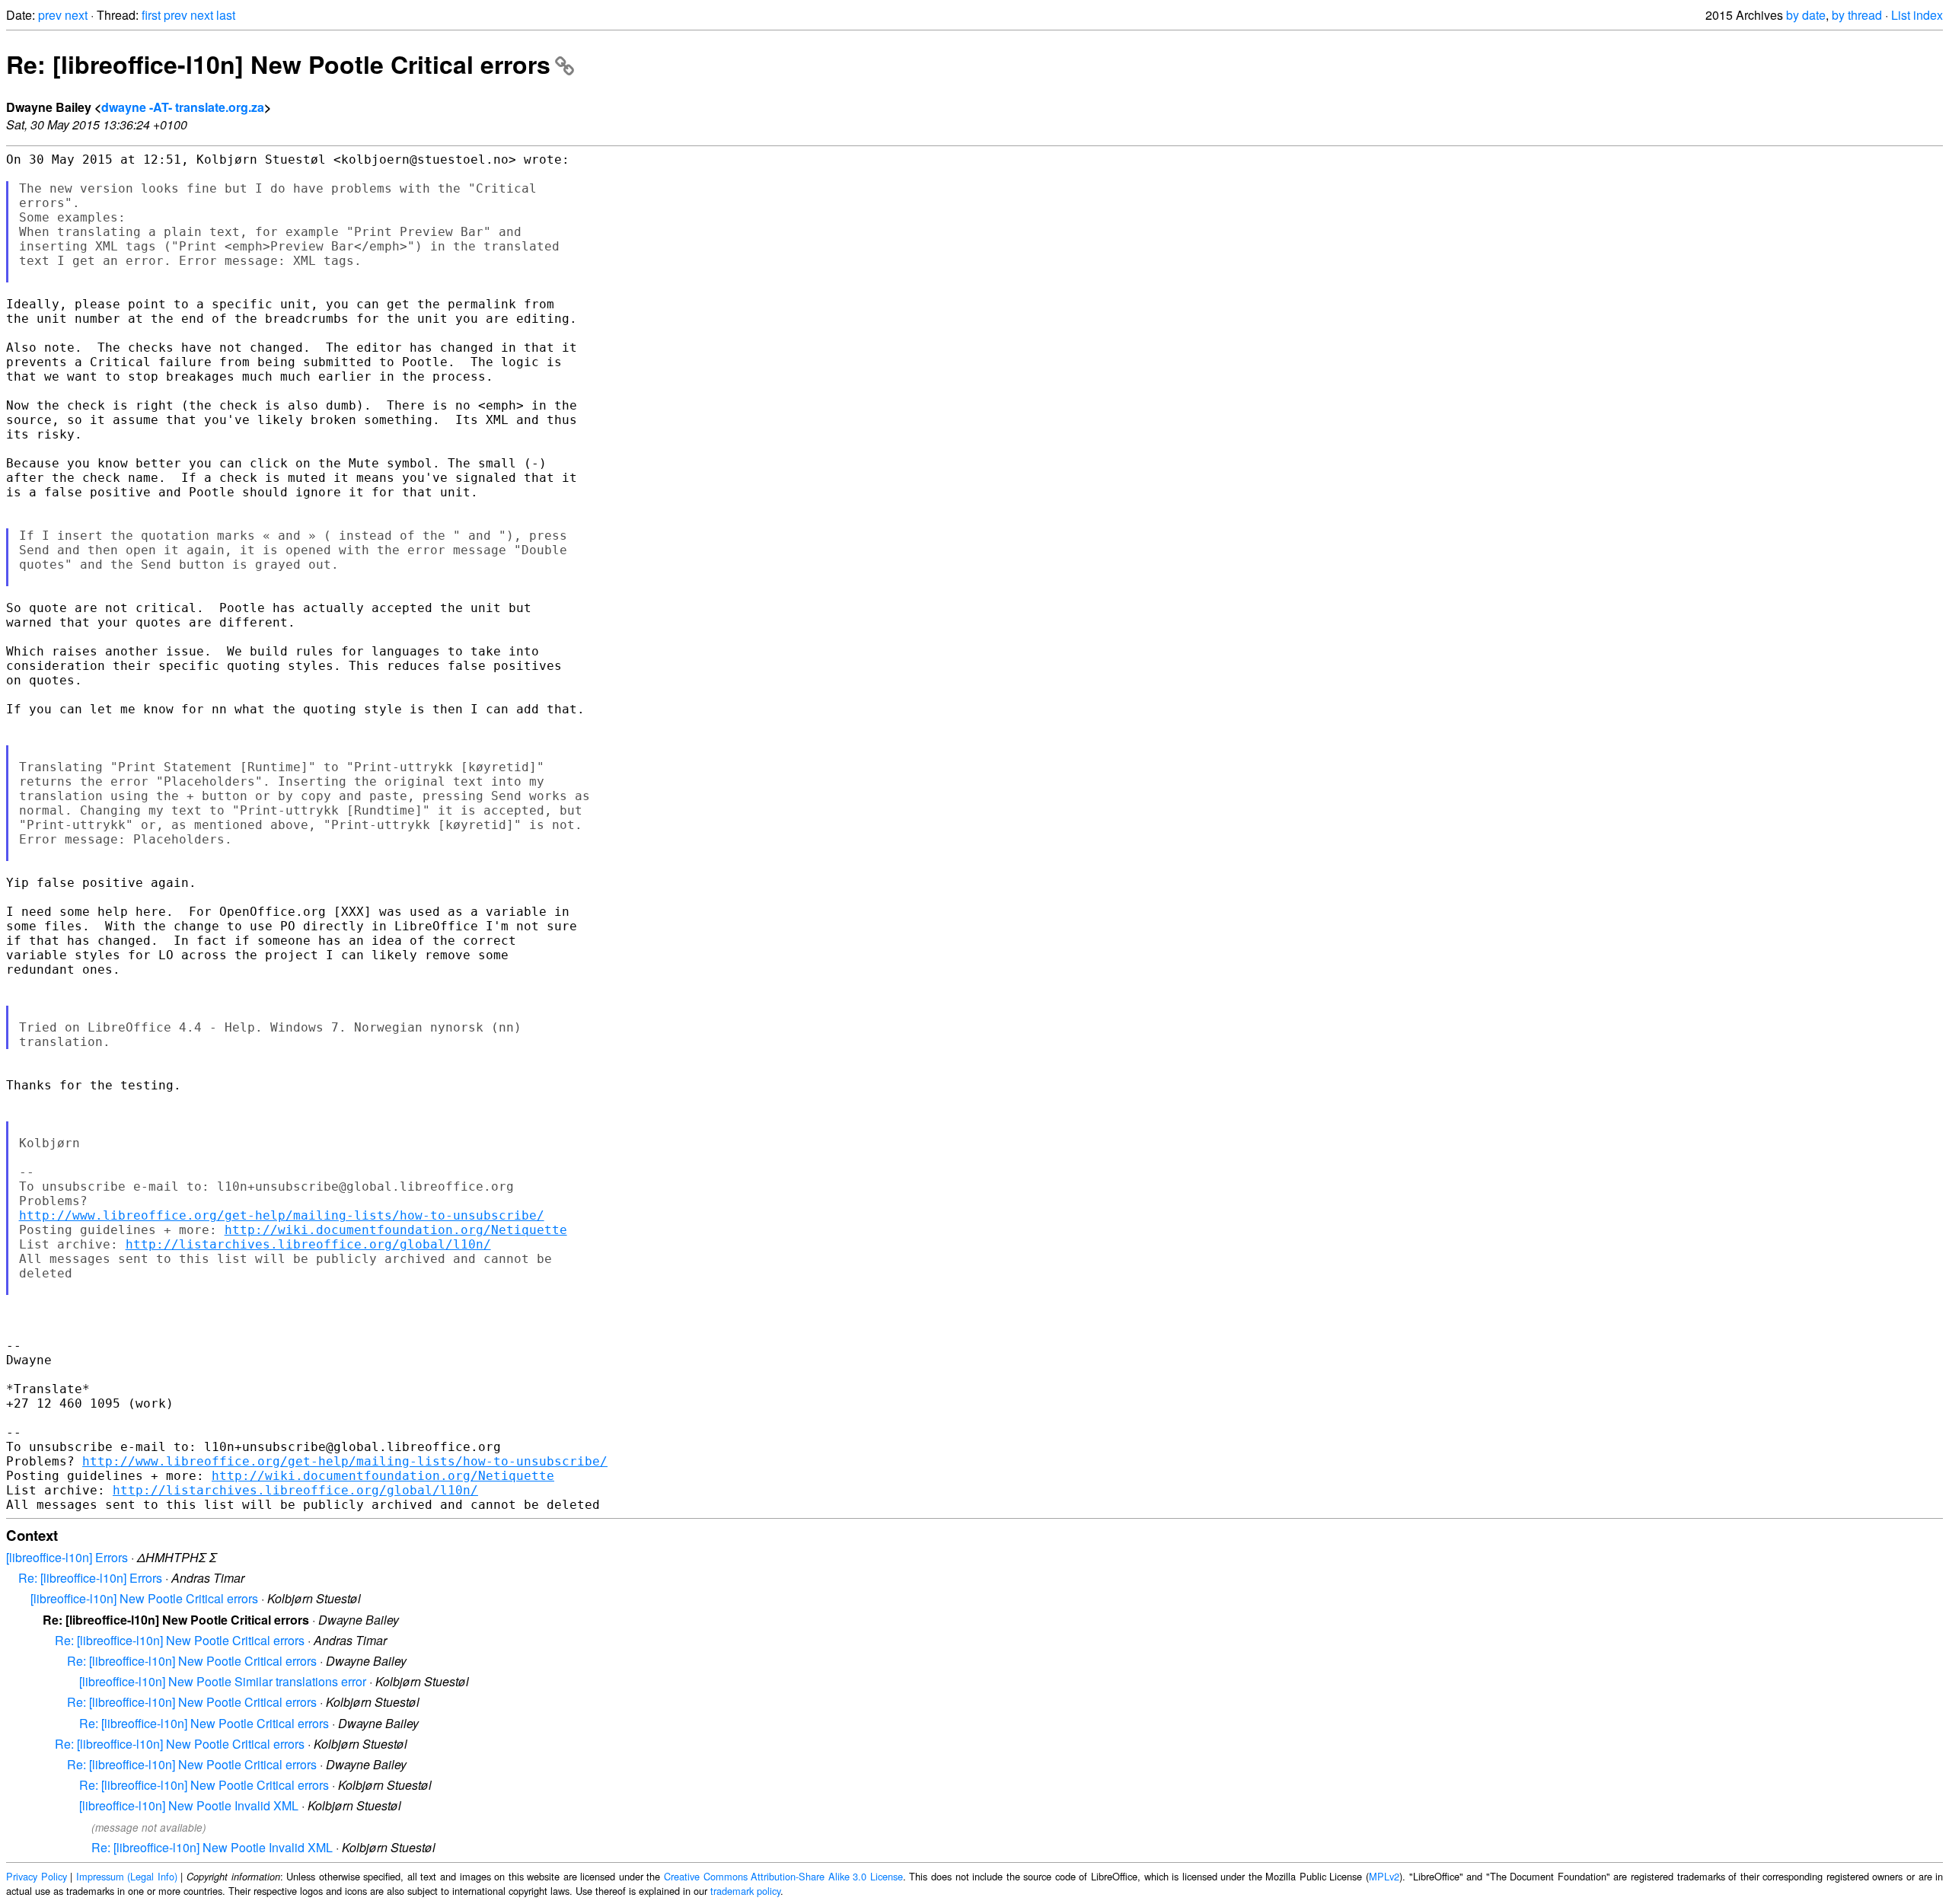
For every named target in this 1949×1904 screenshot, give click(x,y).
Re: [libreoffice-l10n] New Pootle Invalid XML (212, 1847)
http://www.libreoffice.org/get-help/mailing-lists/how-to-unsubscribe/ (282, 1215)
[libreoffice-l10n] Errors (67, 1557)
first (151, 15)
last (226, 15)
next (76, 15)
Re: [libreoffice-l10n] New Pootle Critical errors (278, 64)
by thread (1857, 15)
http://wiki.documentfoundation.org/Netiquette (396, 1230)
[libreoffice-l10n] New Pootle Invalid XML (189, 1805)
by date (1806, 15)
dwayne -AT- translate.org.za (183, 107)
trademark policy (745, 1891)
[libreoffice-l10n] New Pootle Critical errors (144, 1598)
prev (50, 15)
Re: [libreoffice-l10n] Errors (90, 1578)
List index (1917, 15)
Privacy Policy (37, 1876)
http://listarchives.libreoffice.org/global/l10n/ (308, 1244)
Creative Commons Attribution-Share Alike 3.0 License (783, 1876)
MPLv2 (1384, 1876)
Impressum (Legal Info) (127, 1876)
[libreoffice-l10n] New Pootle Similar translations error (223, 1681)
